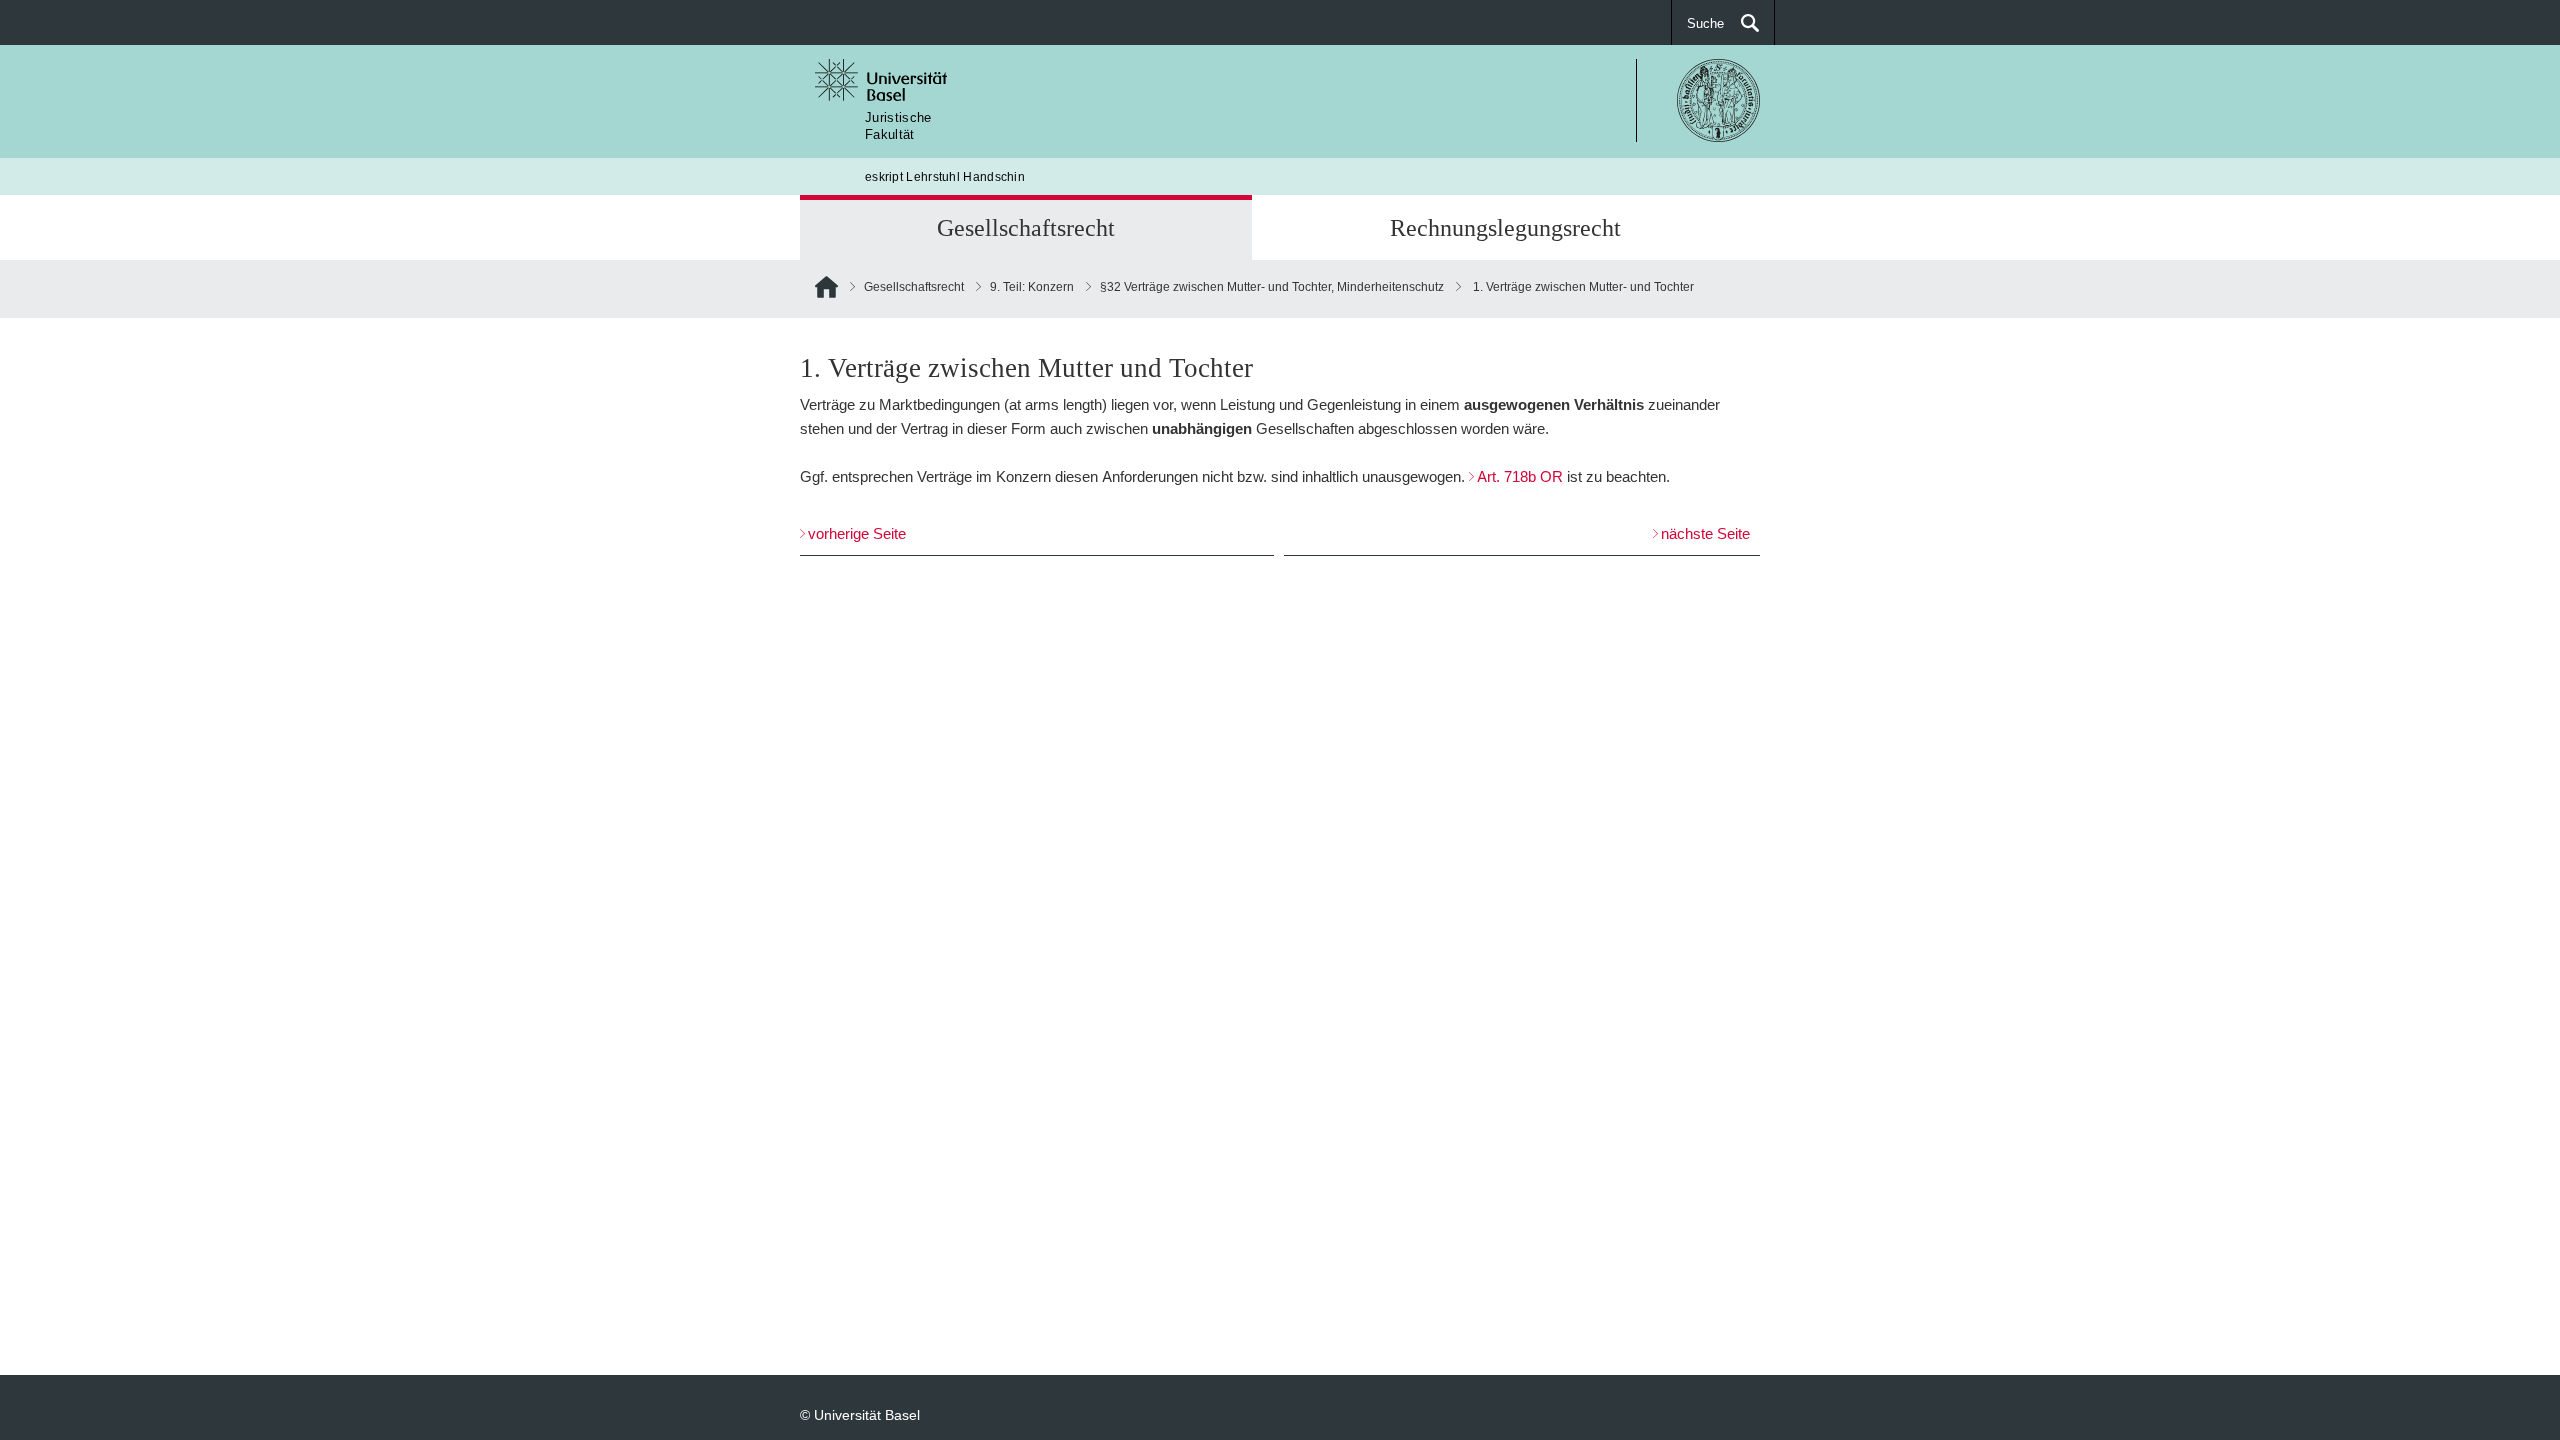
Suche (1705, 23)
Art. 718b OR (1520, 476)
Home (826, 291)
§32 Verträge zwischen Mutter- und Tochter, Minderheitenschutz (1272, 286)
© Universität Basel (860, 1414)
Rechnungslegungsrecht (1505, 227)
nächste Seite (1705, 533)
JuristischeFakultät (898, 125)
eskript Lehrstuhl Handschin (945, 176)
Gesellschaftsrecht (1026, 227)
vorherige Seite (857, 533)
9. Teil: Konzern (1032, 286)
